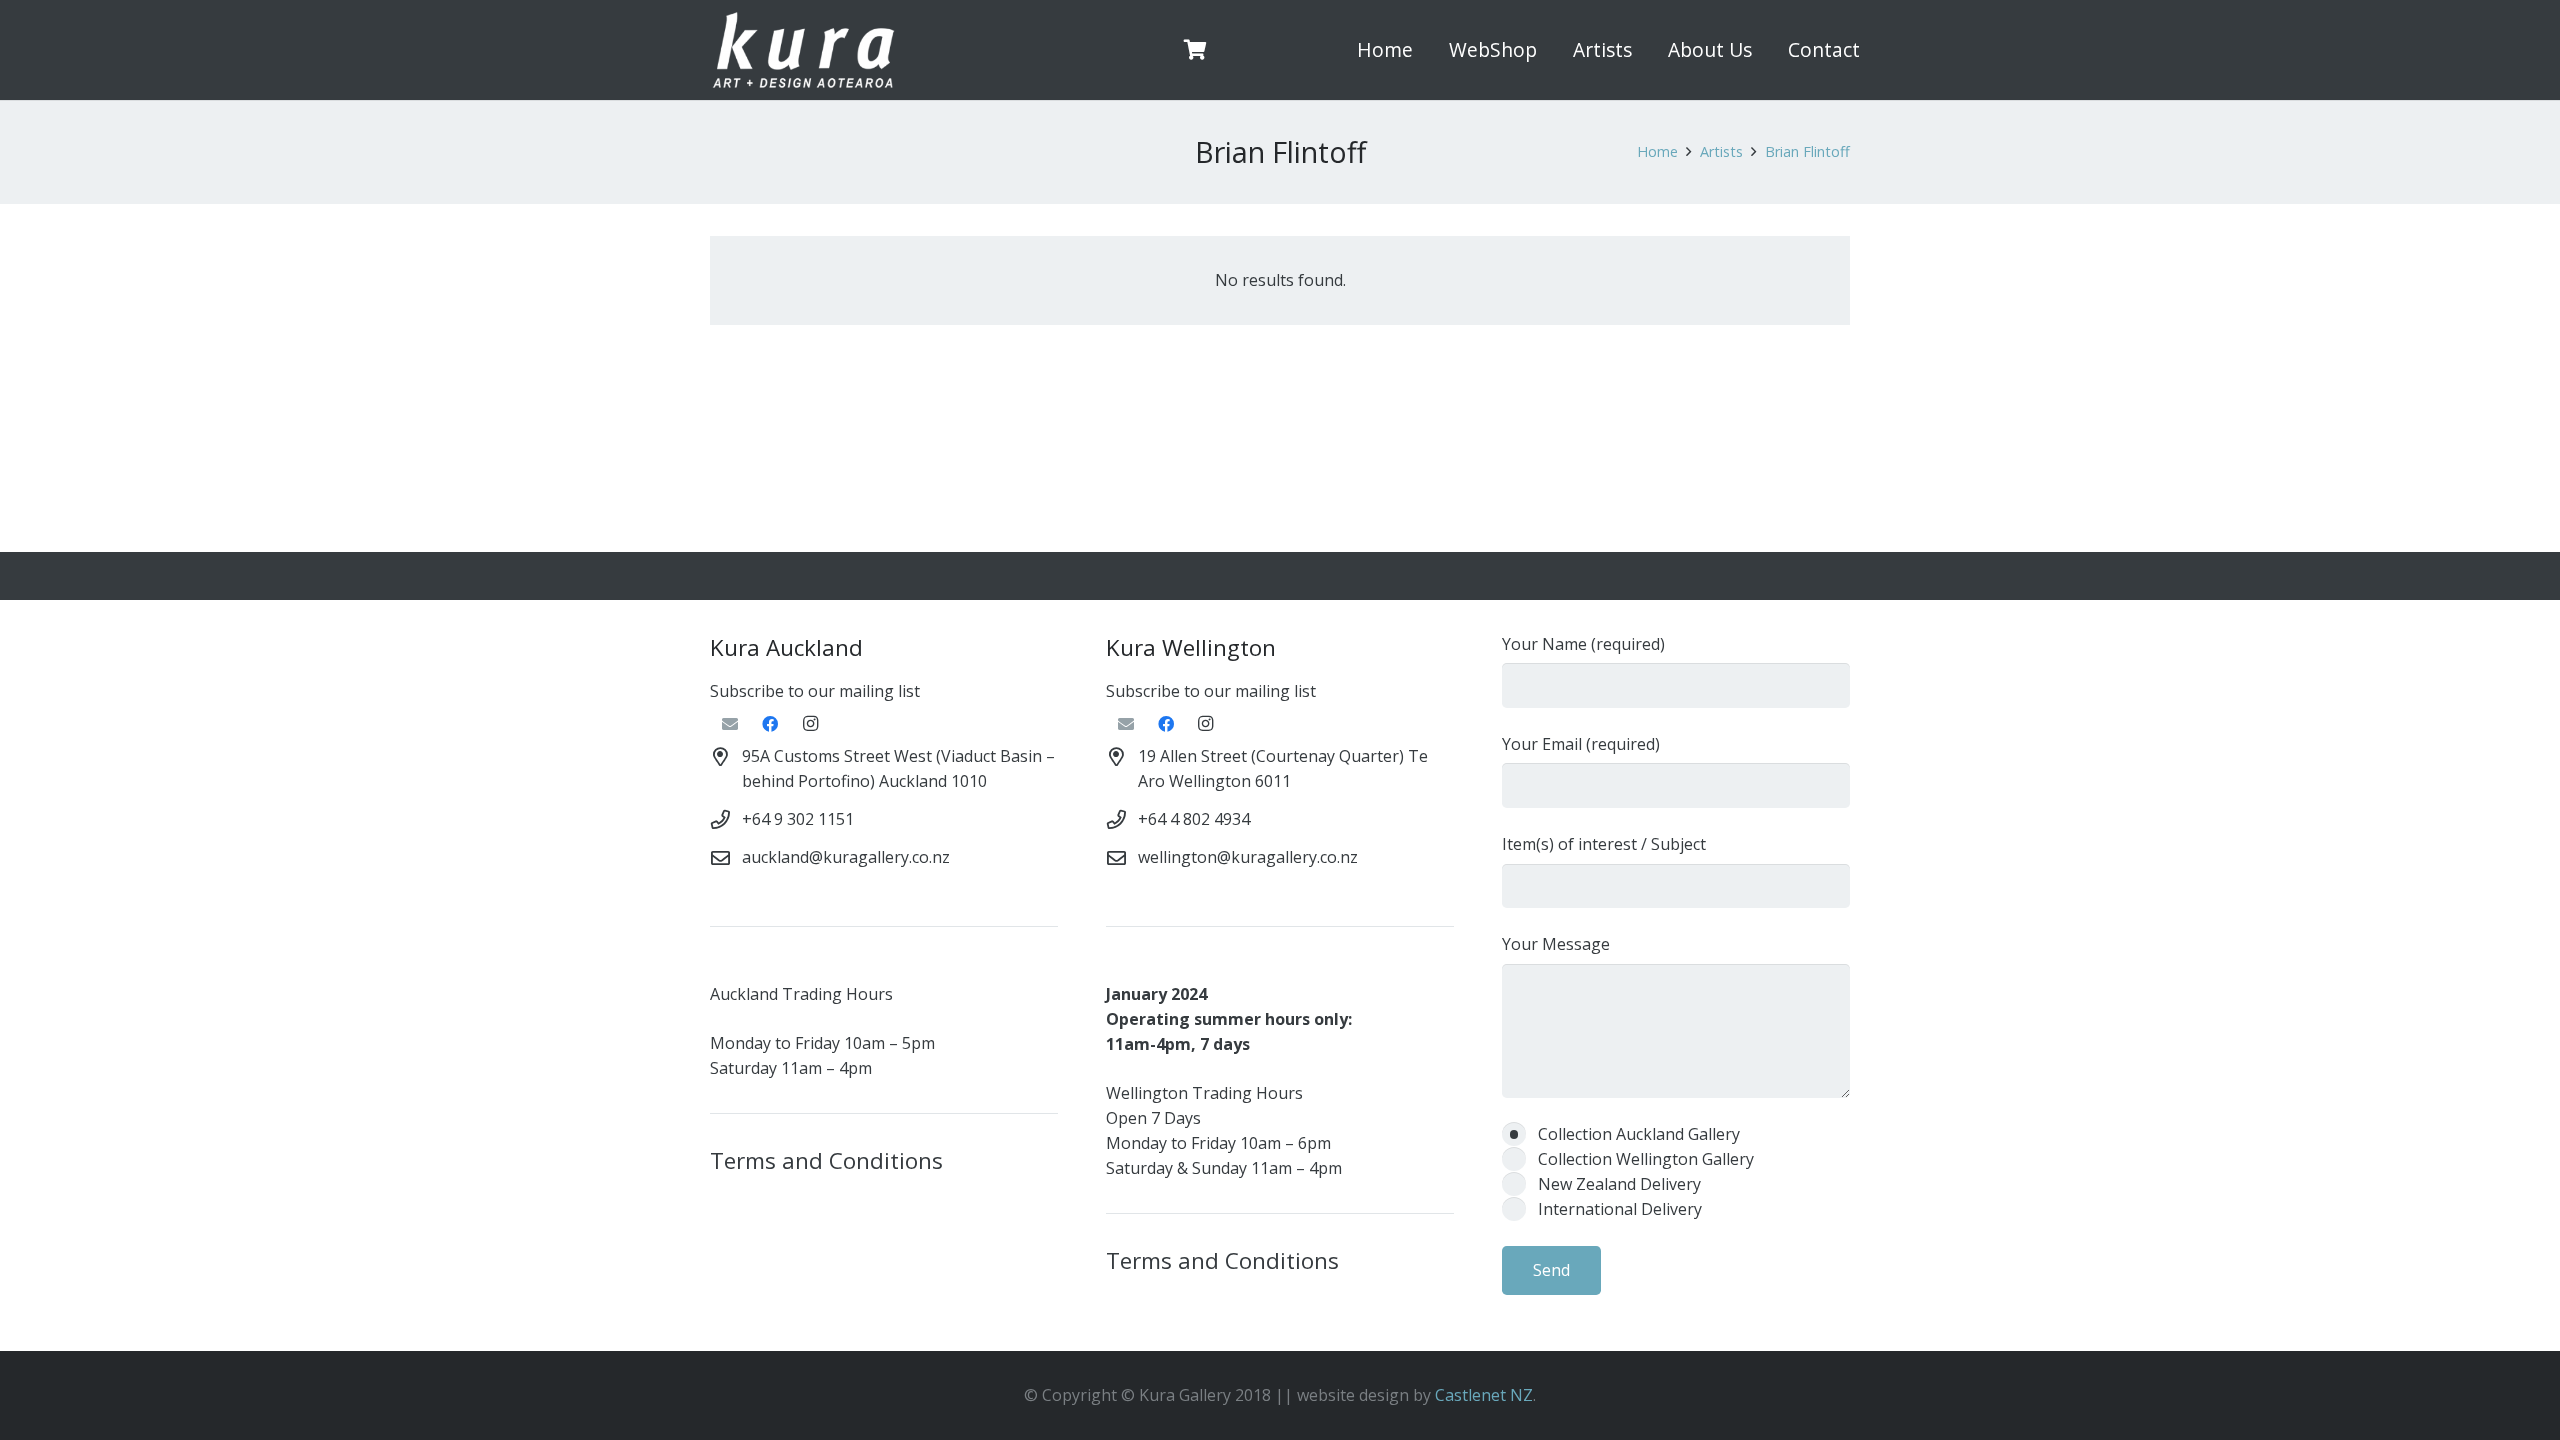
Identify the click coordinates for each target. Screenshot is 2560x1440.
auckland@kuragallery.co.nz (846, 857)
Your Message (1556, 944)
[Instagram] (810, 724)
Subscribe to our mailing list (815, 691)
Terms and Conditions (826, 1160)
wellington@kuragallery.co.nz (1248, 857)
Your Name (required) (1583, 644)
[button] (1548, 50)
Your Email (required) (1581, 744)
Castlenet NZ (1484, 1395)
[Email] (730, 724)
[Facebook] (770, 724)
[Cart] (1196, 50)
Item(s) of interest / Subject (1604, 844)
